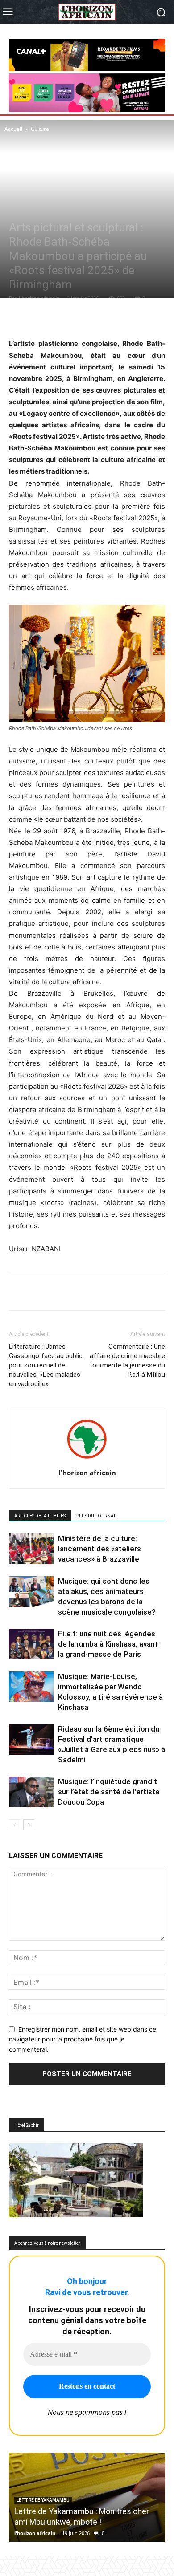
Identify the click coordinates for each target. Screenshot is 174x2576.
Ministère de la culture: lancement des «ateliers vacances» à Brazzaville (99, 1549)
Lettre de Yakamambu (43, 2500)
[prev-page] (14, 1825)
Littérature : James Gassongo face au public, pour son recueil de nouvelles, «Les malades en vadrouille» (46, 1365)
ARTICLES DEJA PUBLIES (40, 1516)
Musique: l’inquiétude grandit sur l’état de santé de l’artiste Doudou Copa (109, 1792)
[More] (115, 316)
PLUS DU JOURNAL (96, 1516)
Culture (40, 129)
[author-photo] (87, 1460)
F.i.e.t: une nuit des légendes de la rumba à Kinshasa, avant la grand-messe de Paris (108, 1644)
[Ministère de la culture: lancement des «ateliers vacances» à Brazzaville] (31, 1549)
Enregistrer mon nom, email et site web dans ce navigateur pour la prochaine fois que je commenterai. (83, 2039)
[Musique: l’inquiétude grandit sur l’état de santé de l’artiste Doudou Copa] (31, 1792)
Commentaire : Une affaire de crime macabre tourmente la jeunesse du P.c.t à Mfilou (127, 1361)
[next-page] (29, 1825)
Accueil (13, 129)
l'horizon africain (39, 298)
